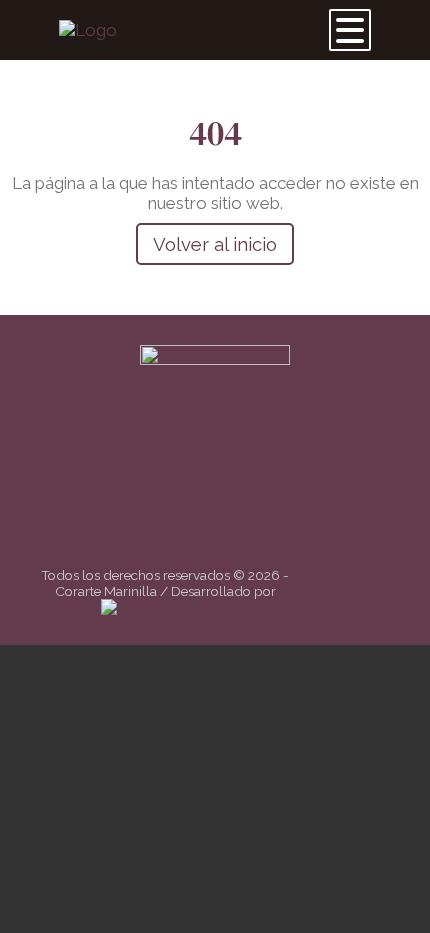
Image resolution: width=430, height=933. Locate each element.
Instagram (232, 536)
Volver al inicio (215, 244)
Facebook (203, 536)
